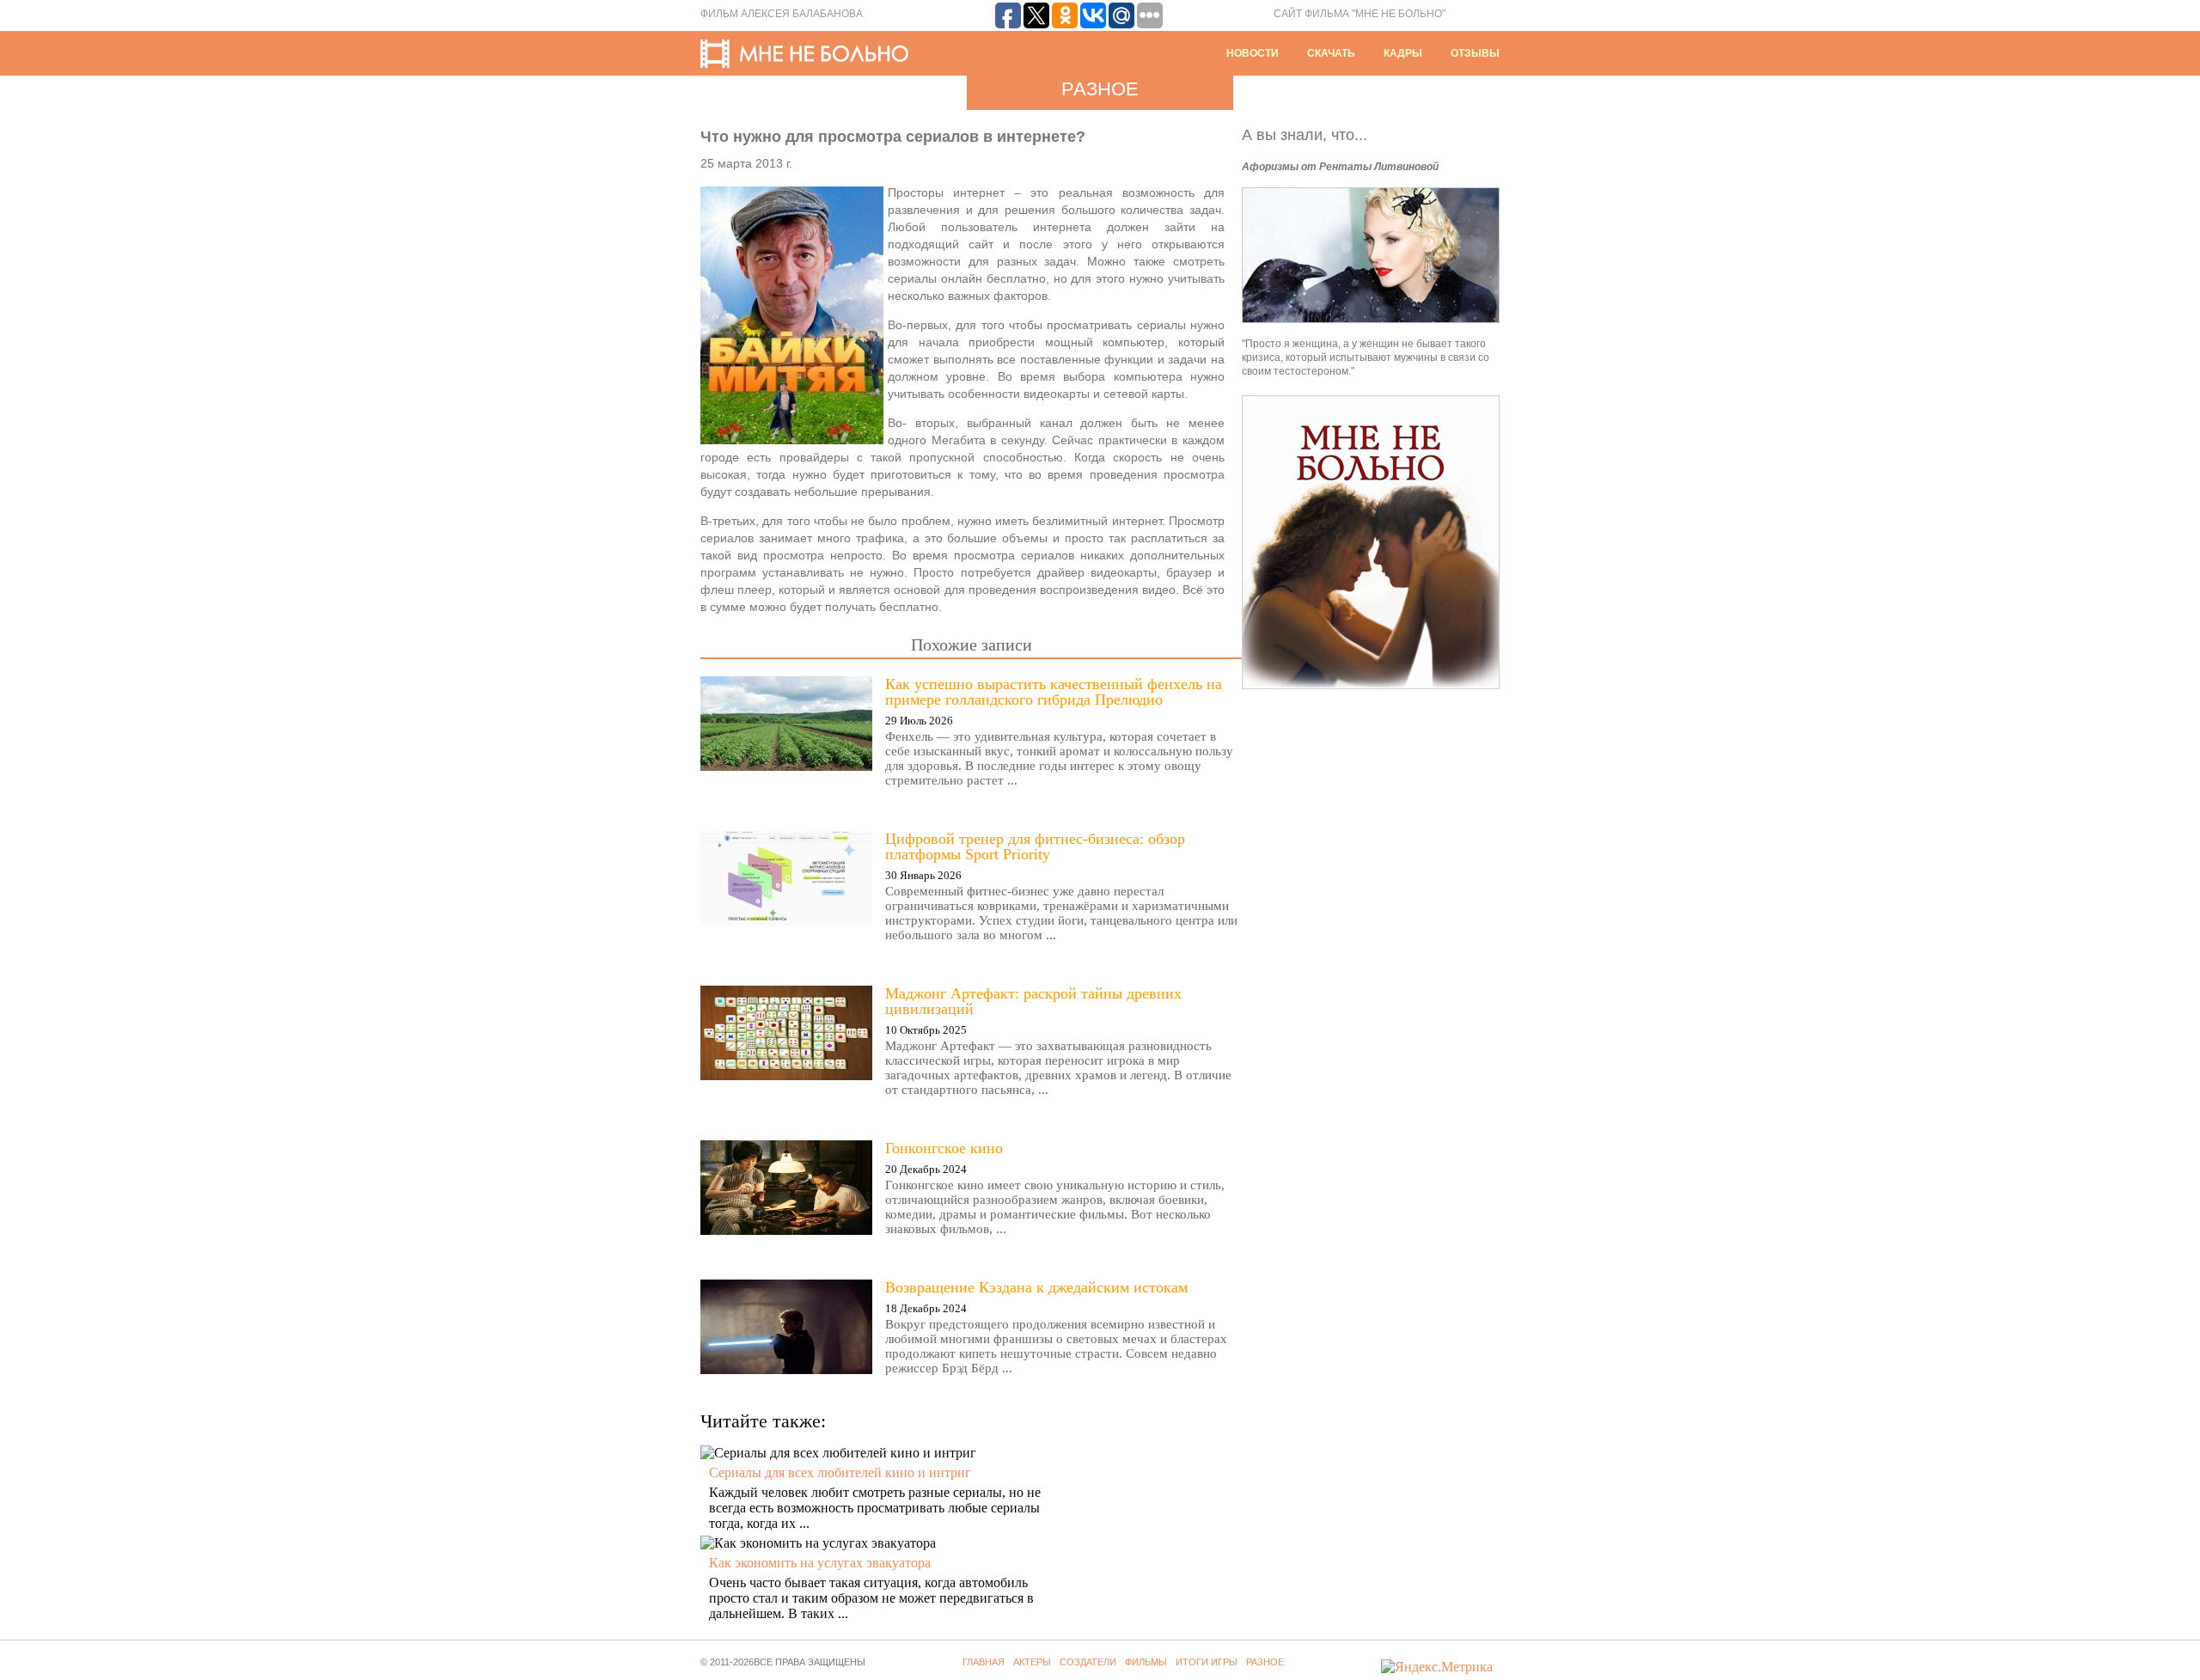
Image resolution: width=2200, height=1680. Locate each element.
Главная (984, 1662)
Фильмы (1146, 1662)
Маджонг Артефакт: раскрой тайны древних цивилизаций (1033, 1001)
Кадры (1403, 53)
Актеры (1032, 1662)
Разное (1265, 1662)
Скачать (1331, 53)
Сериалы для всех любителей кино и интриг (840, 1472)
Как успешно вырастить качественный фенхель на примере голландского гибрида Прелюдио (1054, 692)
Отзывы (1475, 53)
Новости (1253, 53)
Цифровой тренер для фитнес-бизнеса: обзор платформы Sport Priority (1035, 846)
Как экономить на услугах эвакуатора (820, 1563)
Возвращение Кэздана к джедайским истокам (1036, 1287)
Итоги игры (1207, 1662)
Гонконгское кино (944, 1148)
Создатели (1088, 1662)
